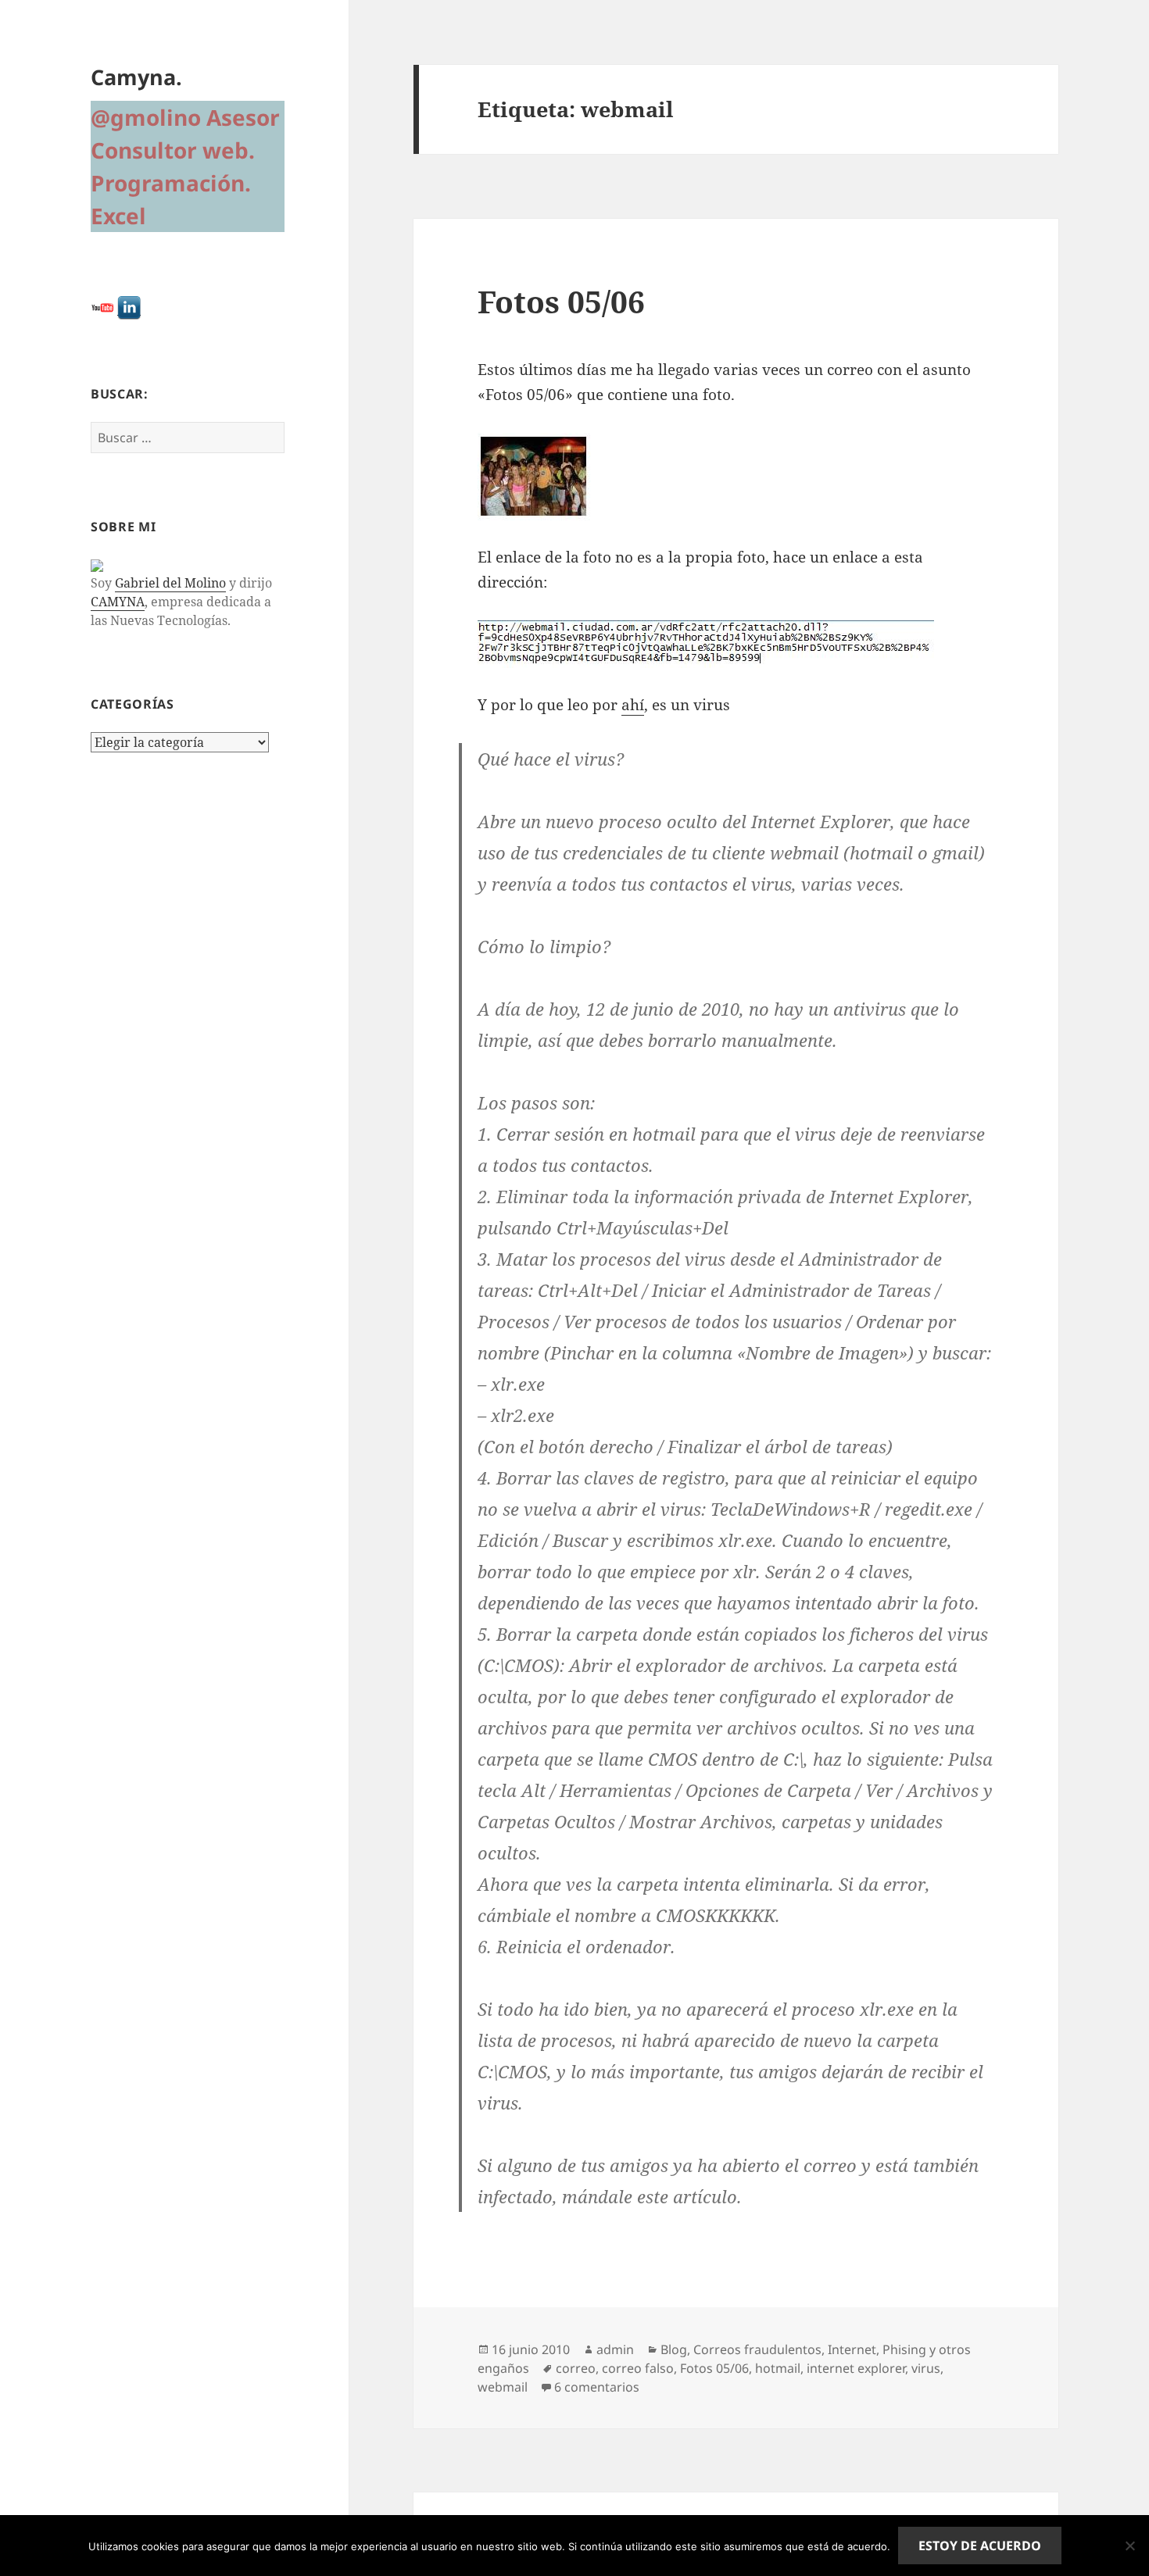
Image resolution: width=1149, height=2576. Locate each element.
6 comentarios (597, 2387)
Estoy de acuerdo (980, 2546)
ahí (633, 705)
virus (926, 2368)
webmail (503, 2387)
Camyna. (136, 77)
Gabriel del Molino (170, 583)
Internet (852, 2349)
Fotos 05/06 (561, 301)
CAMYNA (118, 602)
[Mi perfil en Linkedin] (129, 307)
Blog (674, 2349)
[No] (1129, 2546)
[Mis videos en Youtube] (102, 307)
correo (576, 2368)
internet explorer (856, 2368)
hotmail (778, 2368)
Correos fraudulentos (757, 2349)
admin (615, 2349)
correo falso (638, 2368)
